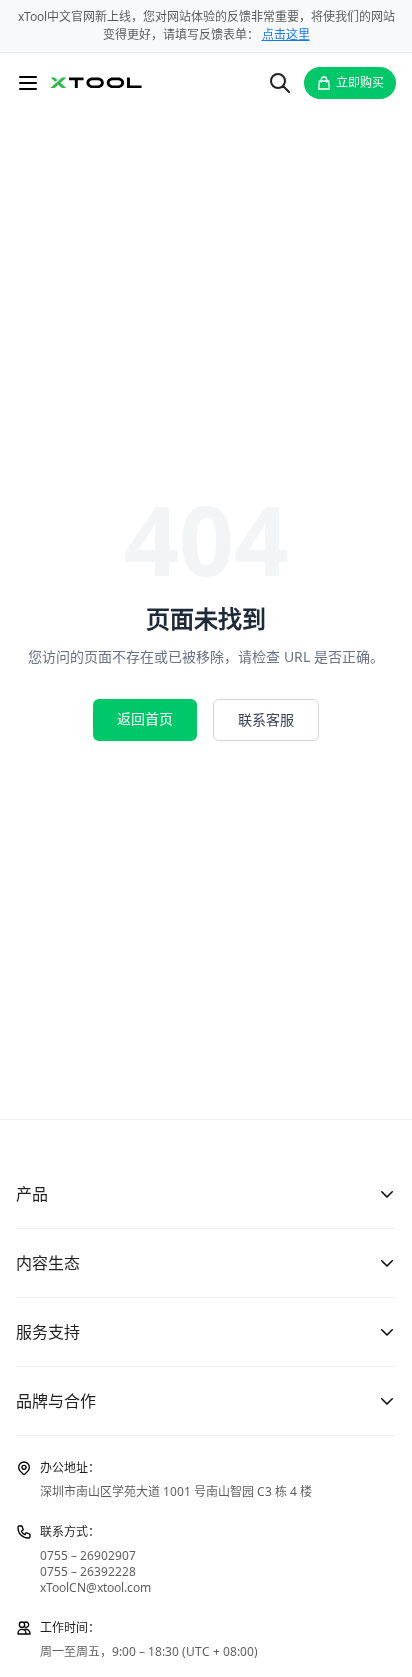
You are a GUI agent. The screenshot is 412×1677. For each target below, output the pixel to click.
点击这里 (286, 34)
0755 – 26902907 (88, 1556)
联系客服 (266, 719)
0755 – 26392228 (88, 1572)
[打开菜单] (28, 83)
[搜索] (280, 83)
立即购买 (360, 82)
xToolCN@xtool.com (95, 1587)
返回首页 (145, 718)
